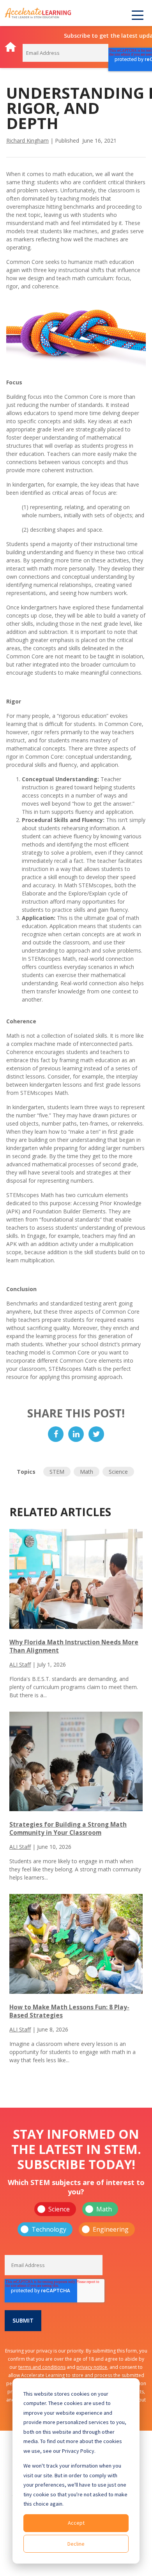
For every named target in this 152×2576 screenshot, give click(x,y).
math (87, 1472)
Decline (76, 2544)
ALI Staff (20, 1664)
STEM (57, 1472)
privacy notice (92, 2367)
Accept (76, 2523)
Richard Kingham (27, 140)
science (118, 1472)
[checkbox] (76, 2219)
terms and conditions (42, 2367)
